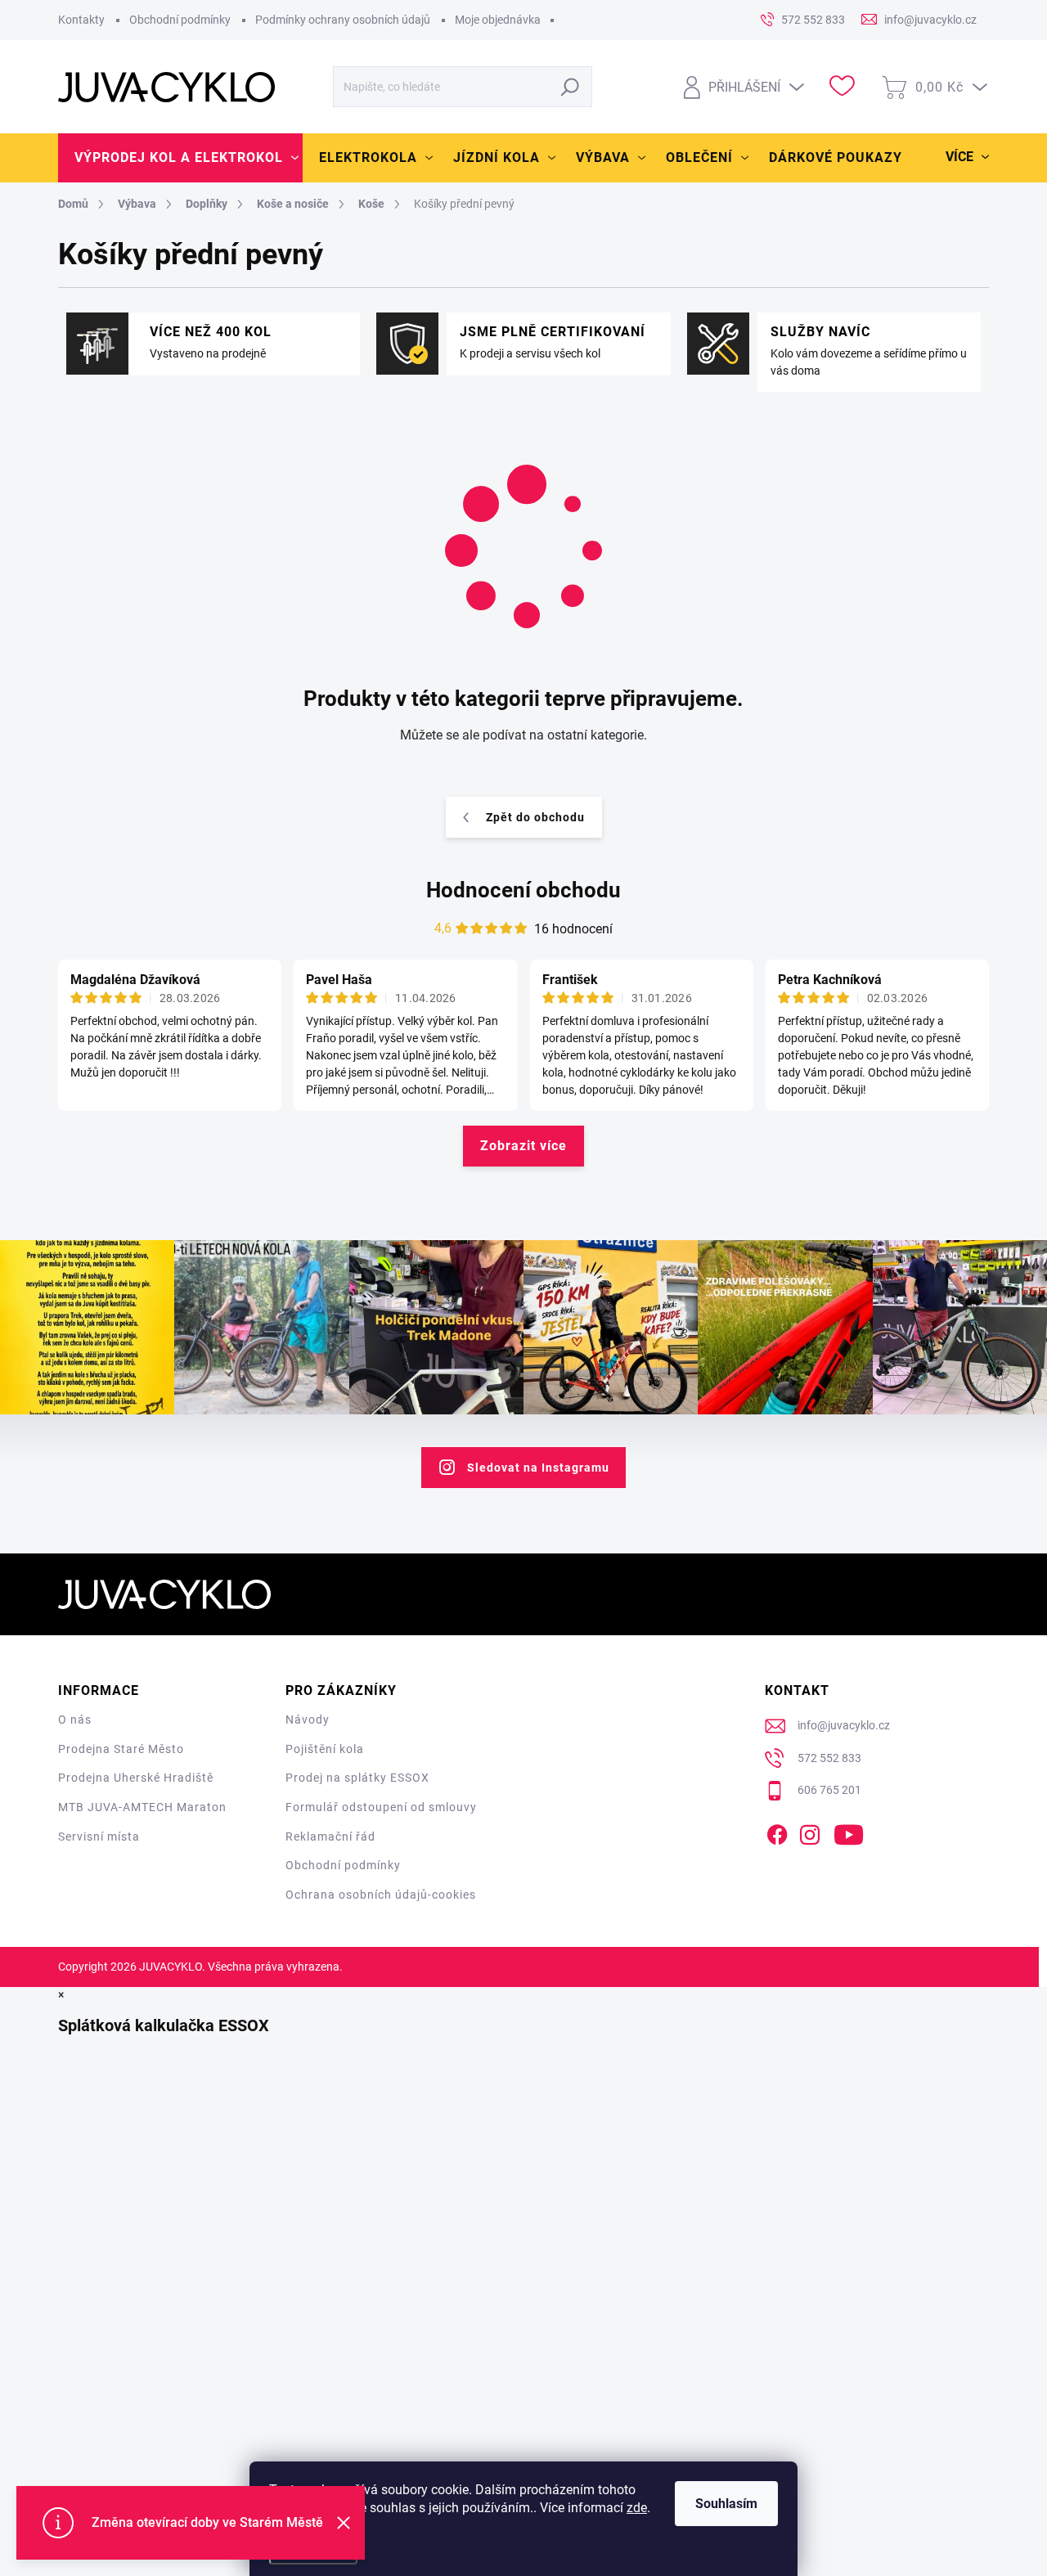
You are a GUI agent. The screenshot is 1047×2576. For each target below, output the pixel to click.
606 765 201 (829, 1790)
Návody (308, 1720)
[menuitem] (180, 158)
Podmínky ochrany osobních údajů (343, 20)
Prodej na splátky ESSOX (357, 1778)
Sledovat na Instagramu (538, 1468)
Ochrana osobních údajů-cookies (381, 1895)
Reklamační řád (330, 1836)
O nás (75, 1720)
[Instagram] (810, 1832)
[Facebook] (777, 1832)
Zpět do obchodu (535, 817)
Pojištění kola (325, 1749)
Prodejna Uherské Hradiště (136, 1778)
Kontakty (81, 20)
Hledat (571, 87)
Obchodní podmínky (180, 20)
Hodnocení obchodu (523, 890)
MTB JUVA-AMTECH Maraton (142, 1807)
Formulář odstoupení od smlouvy (381, 1807)
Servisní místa (99, 1836)
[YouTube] (849, 1832)
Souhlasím (726, 2504)
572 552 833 (829, 1758)
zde (637, 2508)
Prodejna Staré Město (121, 1749)
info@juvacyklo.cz (844, 1725)
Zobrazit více (523, 1146)
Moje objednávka (498, 20)
